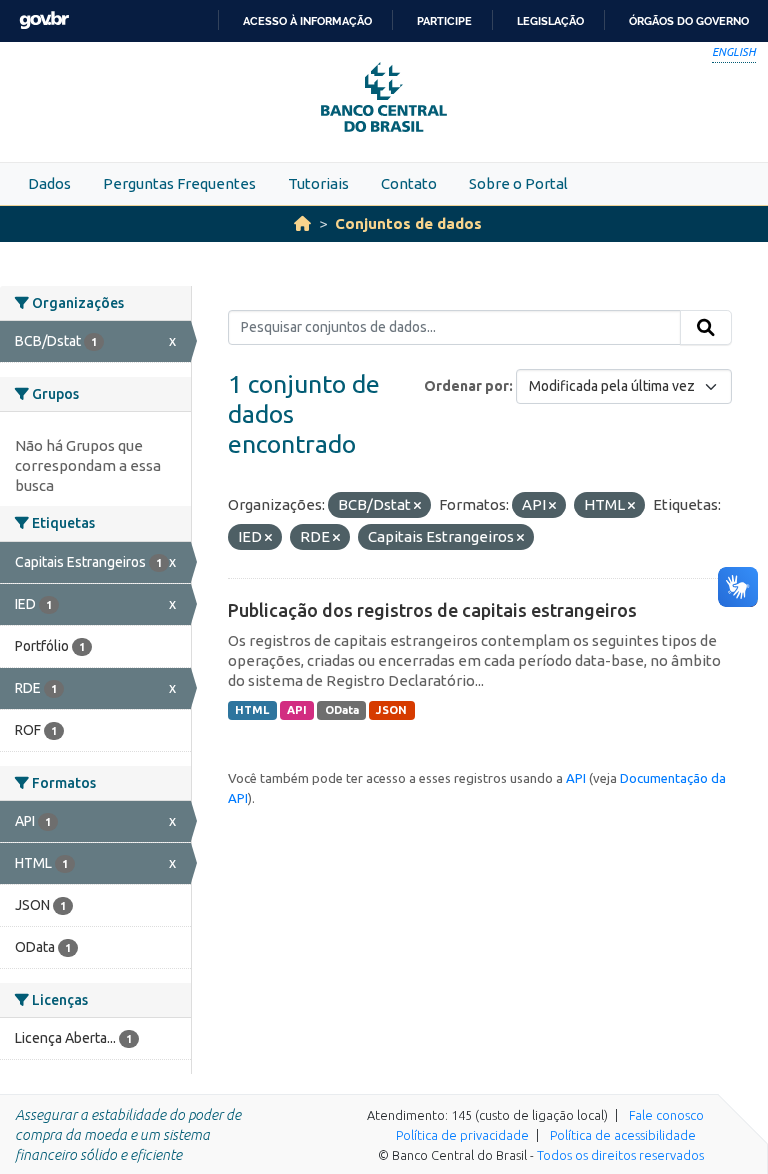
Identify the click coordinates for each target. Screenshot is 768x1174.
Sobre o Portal (518, 183)
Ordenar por (466, 386)
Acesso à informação (307, 21)
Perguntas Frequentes (179, 183)
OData (342, 710)
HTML (252, 710)
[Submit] (706, 328)
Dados (49, 183)
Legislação (550, 21)
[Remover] (417, 506)
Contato (409, 183)
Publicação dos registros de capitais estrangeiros (432, 610)
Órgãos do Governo (689, 21)
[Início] (302, 223)
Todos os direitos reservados (620, 1155)
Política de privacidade (462, 1135)
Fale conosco (666, 1115)
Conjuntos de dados (408, 223)
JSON (391, 710)
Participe (444, 21)
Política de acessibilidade (623, 1135)
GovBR (44, 20)
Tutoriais (318, 183)
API (297, 710)
